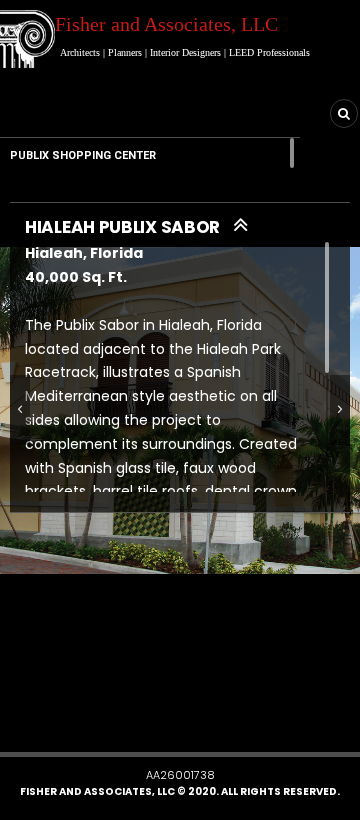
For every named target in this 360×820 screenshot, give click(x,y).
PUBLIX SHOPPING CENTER (83, 155)
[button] (153, 720)
